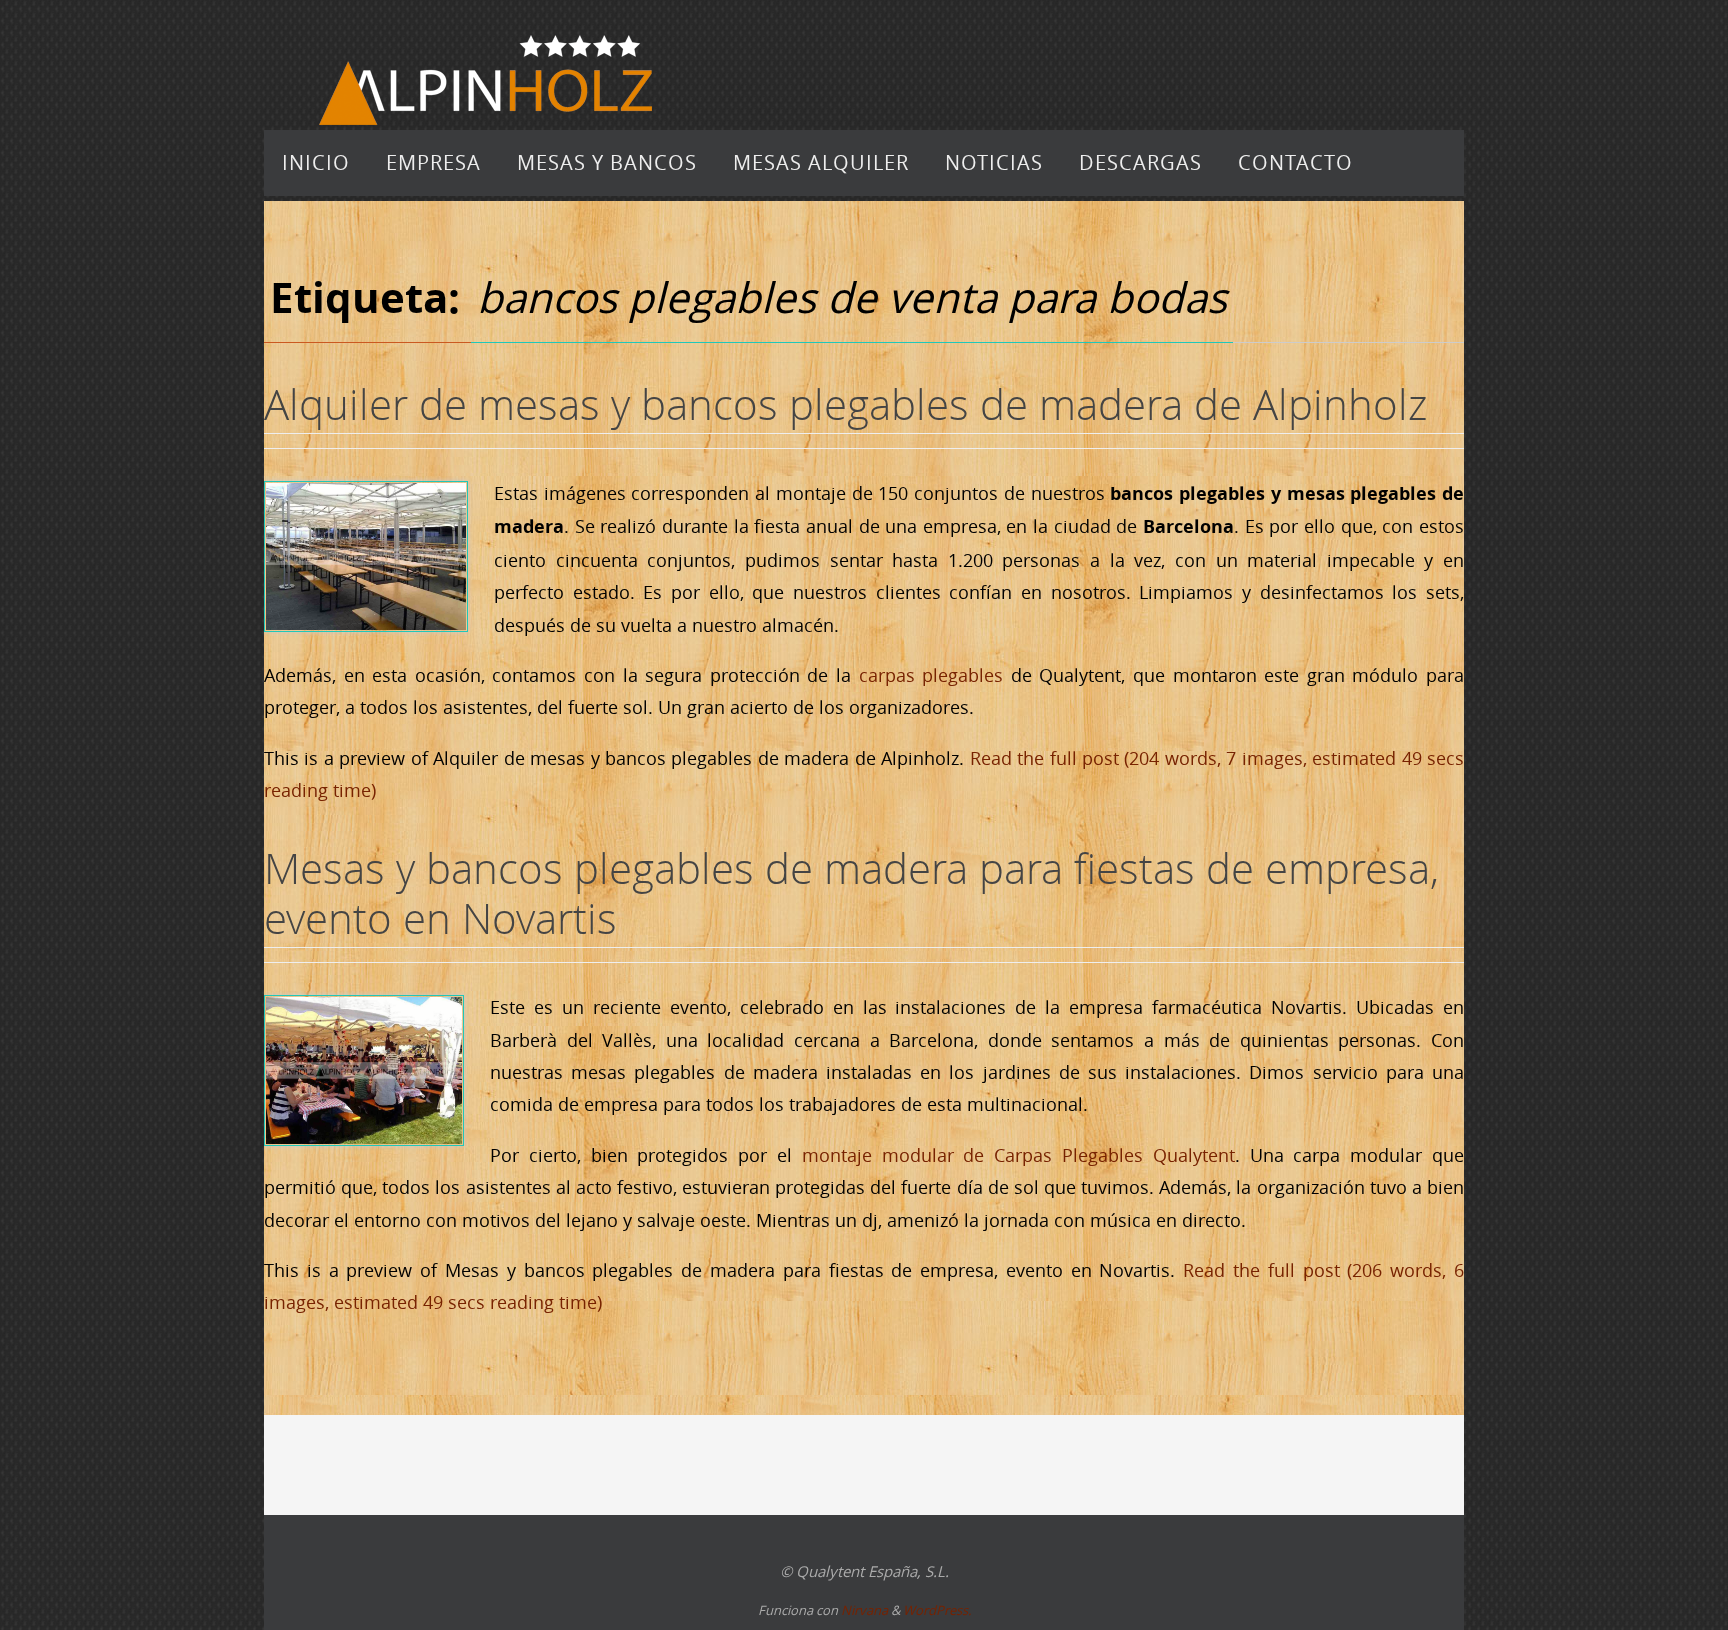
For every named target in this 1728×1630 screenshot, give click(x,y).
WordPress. (937, 1610)
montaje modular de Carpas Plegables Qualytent (1018, 1155)
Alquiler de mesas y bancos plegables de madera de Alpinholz (845, 404)
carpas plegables (931, 675)
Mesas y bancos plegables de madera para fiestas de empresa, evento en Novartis (851, 893)
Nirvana (864, 1610)
